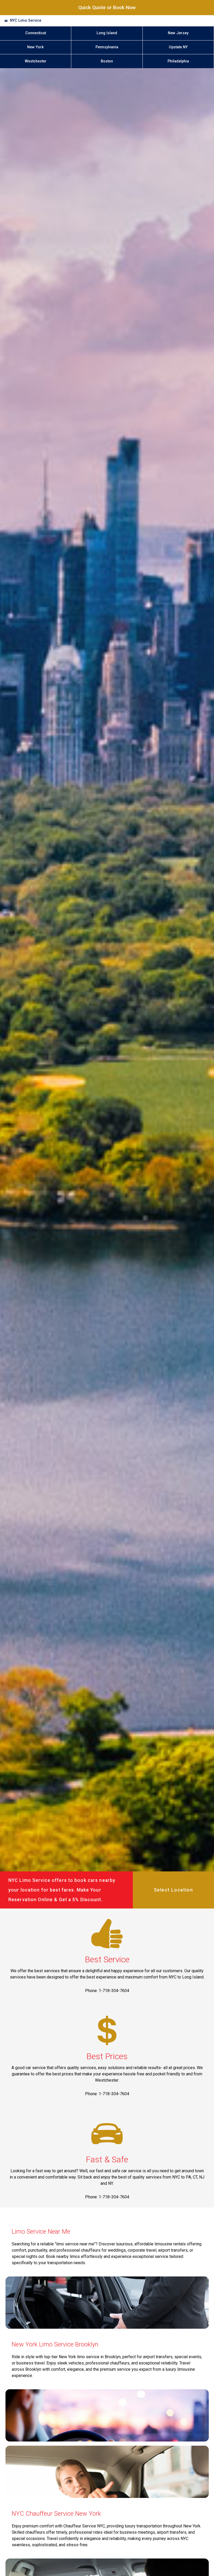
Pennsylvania (107, 47)
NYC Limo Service (26, 21)
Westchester (36, 61)
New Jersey (178, 33)
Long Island (107, 33)
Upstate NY (178, 47)
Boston (107, 61)
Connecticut (36, 33)
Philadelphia (178, 61)
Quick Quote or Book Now (107, 7)
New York (35, 47)
